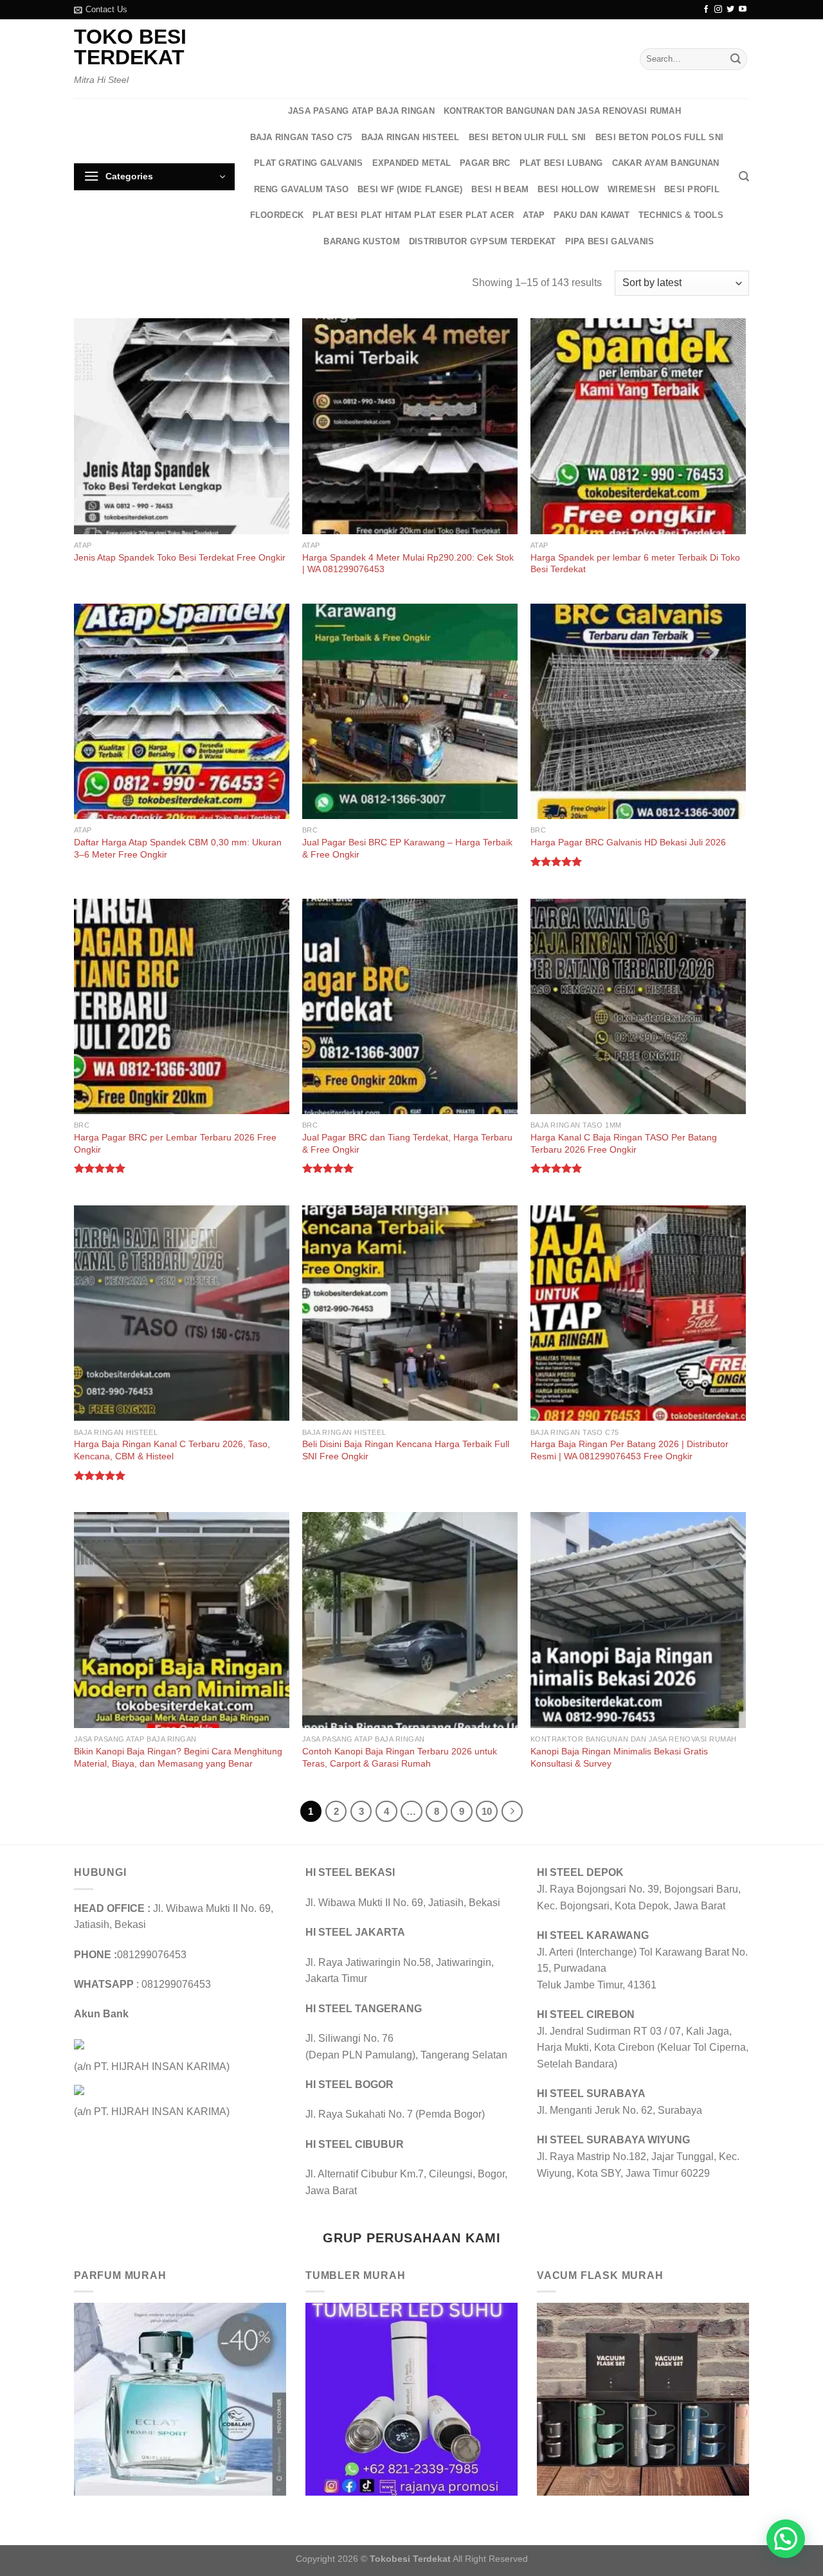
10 (487, 1811)
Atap (534, 215)
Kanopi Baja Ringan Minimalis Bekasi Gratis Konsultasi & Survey (619, 1757)
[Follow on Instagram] (718, 10)
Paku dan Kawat (592, 215)
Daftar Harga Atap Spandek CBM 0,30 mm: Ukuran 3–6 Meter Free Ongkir (178, 848)
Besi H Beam (500, 189)
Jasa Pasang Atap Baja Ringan (361, 111)
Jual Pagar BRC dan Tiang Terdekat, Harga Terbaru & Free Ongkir (407, 1143)
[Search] (744, 176)
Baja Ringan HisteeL (411, 137)
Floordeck (277, 215)
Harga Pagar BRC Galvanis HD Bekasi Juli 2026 (628, 842)
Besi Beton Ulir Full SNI (528, 137)
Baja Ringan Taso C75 (301, 137)
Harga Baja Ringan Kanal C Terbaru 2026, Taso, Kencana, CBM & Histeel (172, 1450)
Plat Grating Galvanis (308, 163)
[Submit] (736, 59)
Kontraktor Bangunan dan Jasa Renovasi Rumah (562, 111)
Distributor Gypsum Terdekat (483, 241)
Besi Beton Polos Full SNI (659, 137)
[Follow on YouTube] (743, 10)
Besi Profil (692, 189)
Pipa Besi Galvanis (610, 241)
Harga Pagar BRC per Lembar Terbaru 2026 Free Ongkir (175, 1143)
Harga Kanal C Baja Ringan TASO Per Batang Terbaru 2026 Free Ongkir (624, 1143)
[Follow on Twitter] (730, 10)
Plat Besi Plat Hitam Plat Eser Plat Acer (413, 215)
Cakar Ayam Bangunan (666, 163)
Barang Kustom (361, 241)
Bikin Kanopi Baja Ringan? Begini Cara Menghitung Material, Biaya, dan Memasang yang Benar (178, 1757)
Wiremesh (631, 189)
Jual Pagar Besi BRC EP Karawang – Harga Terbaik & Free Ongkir (407, 848)
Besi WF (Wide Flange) (410, 189)
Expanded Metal (412, 163)
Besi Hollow (568, 189)
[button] (786, 2539)
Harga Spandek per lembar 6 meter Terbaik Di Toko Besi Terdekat (635, 563)
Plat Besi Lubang (561, 163)
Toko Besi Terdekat (130, 47)
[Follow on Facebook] (706, 10)
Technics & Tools (681, 215)
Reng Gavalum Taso (301, 189)
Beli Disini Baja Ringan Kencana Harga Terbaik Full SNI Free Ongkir (406, 1450)
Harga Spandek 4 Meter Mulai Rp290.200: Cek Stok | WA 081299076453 (408, 563)
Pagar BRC (485, 163)
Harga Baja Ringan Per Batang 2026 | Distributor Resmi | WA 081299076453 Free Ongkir (629, 1450)
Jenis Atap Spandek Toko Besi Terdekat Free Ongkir (180, 557)
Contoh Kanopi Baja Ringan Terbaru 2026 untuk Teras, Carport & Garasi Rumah (400, 1757)
